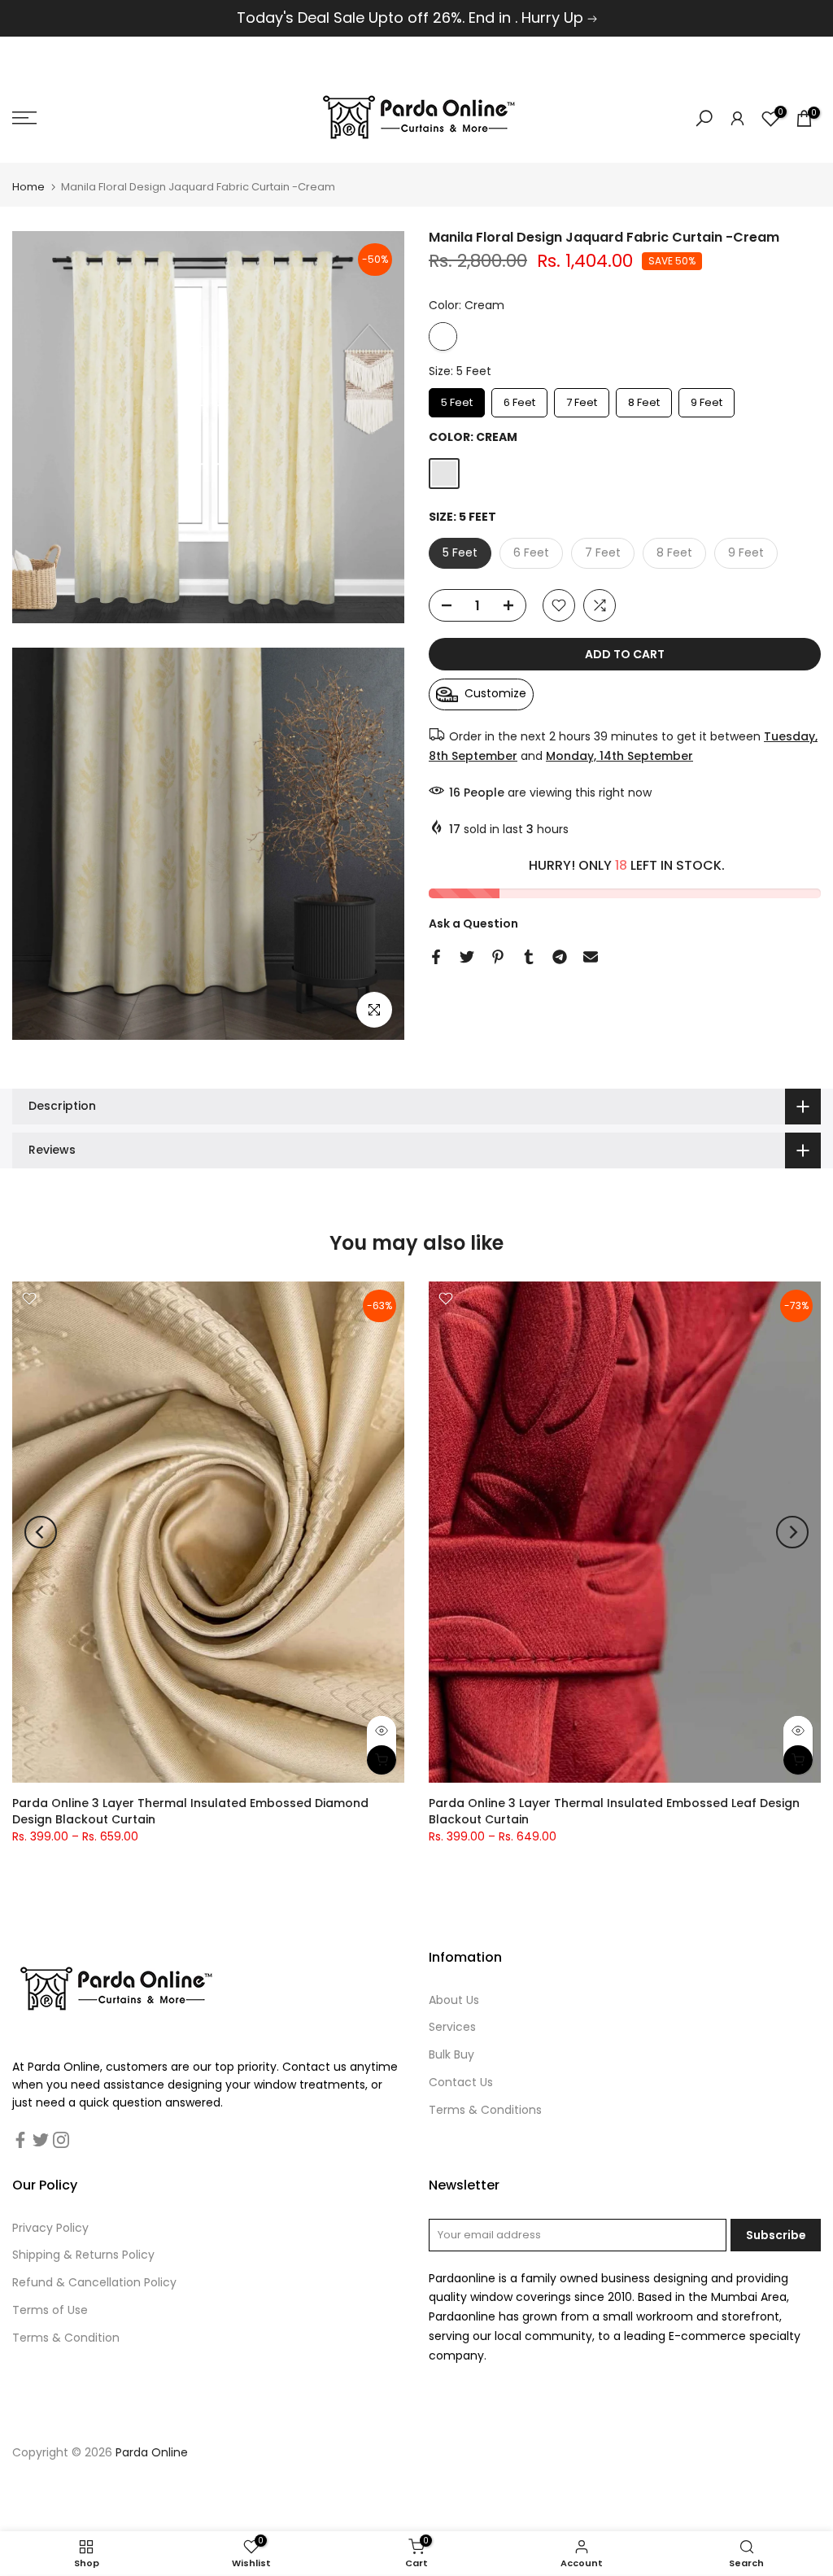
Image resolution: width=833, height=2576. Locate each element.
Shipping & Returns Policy (83, 2255)
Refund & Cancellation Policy (94, 2282)
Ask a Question (473, 923)
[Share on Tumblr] (529, 957)
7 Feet (582, 399)
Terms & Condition (66, 2338)
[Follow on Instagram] (61, 2140)
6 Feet (520, 399)
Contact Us (461, 2082)
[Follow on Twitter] (41, 2140)
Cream (443, 336)
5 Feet (457, 399)
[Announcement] (416, 18)
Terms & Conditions (485, 2110)
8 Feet (644, 399)
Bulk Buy (451, 2054)
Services (452, 2027)
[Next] (792, 1532)
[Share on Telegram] (560, 957)
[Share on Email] (591, 957)
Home (28, 187)
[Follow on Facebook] (20, 2140)
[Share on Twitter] (467, 957)
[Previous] (41, 1532)
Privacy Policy (50, 2228)
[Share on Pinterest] (498, 957)
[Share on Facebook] (436, 957)
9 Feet (707, 399)
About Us (454, 2000)
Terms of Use (50, 2310)
